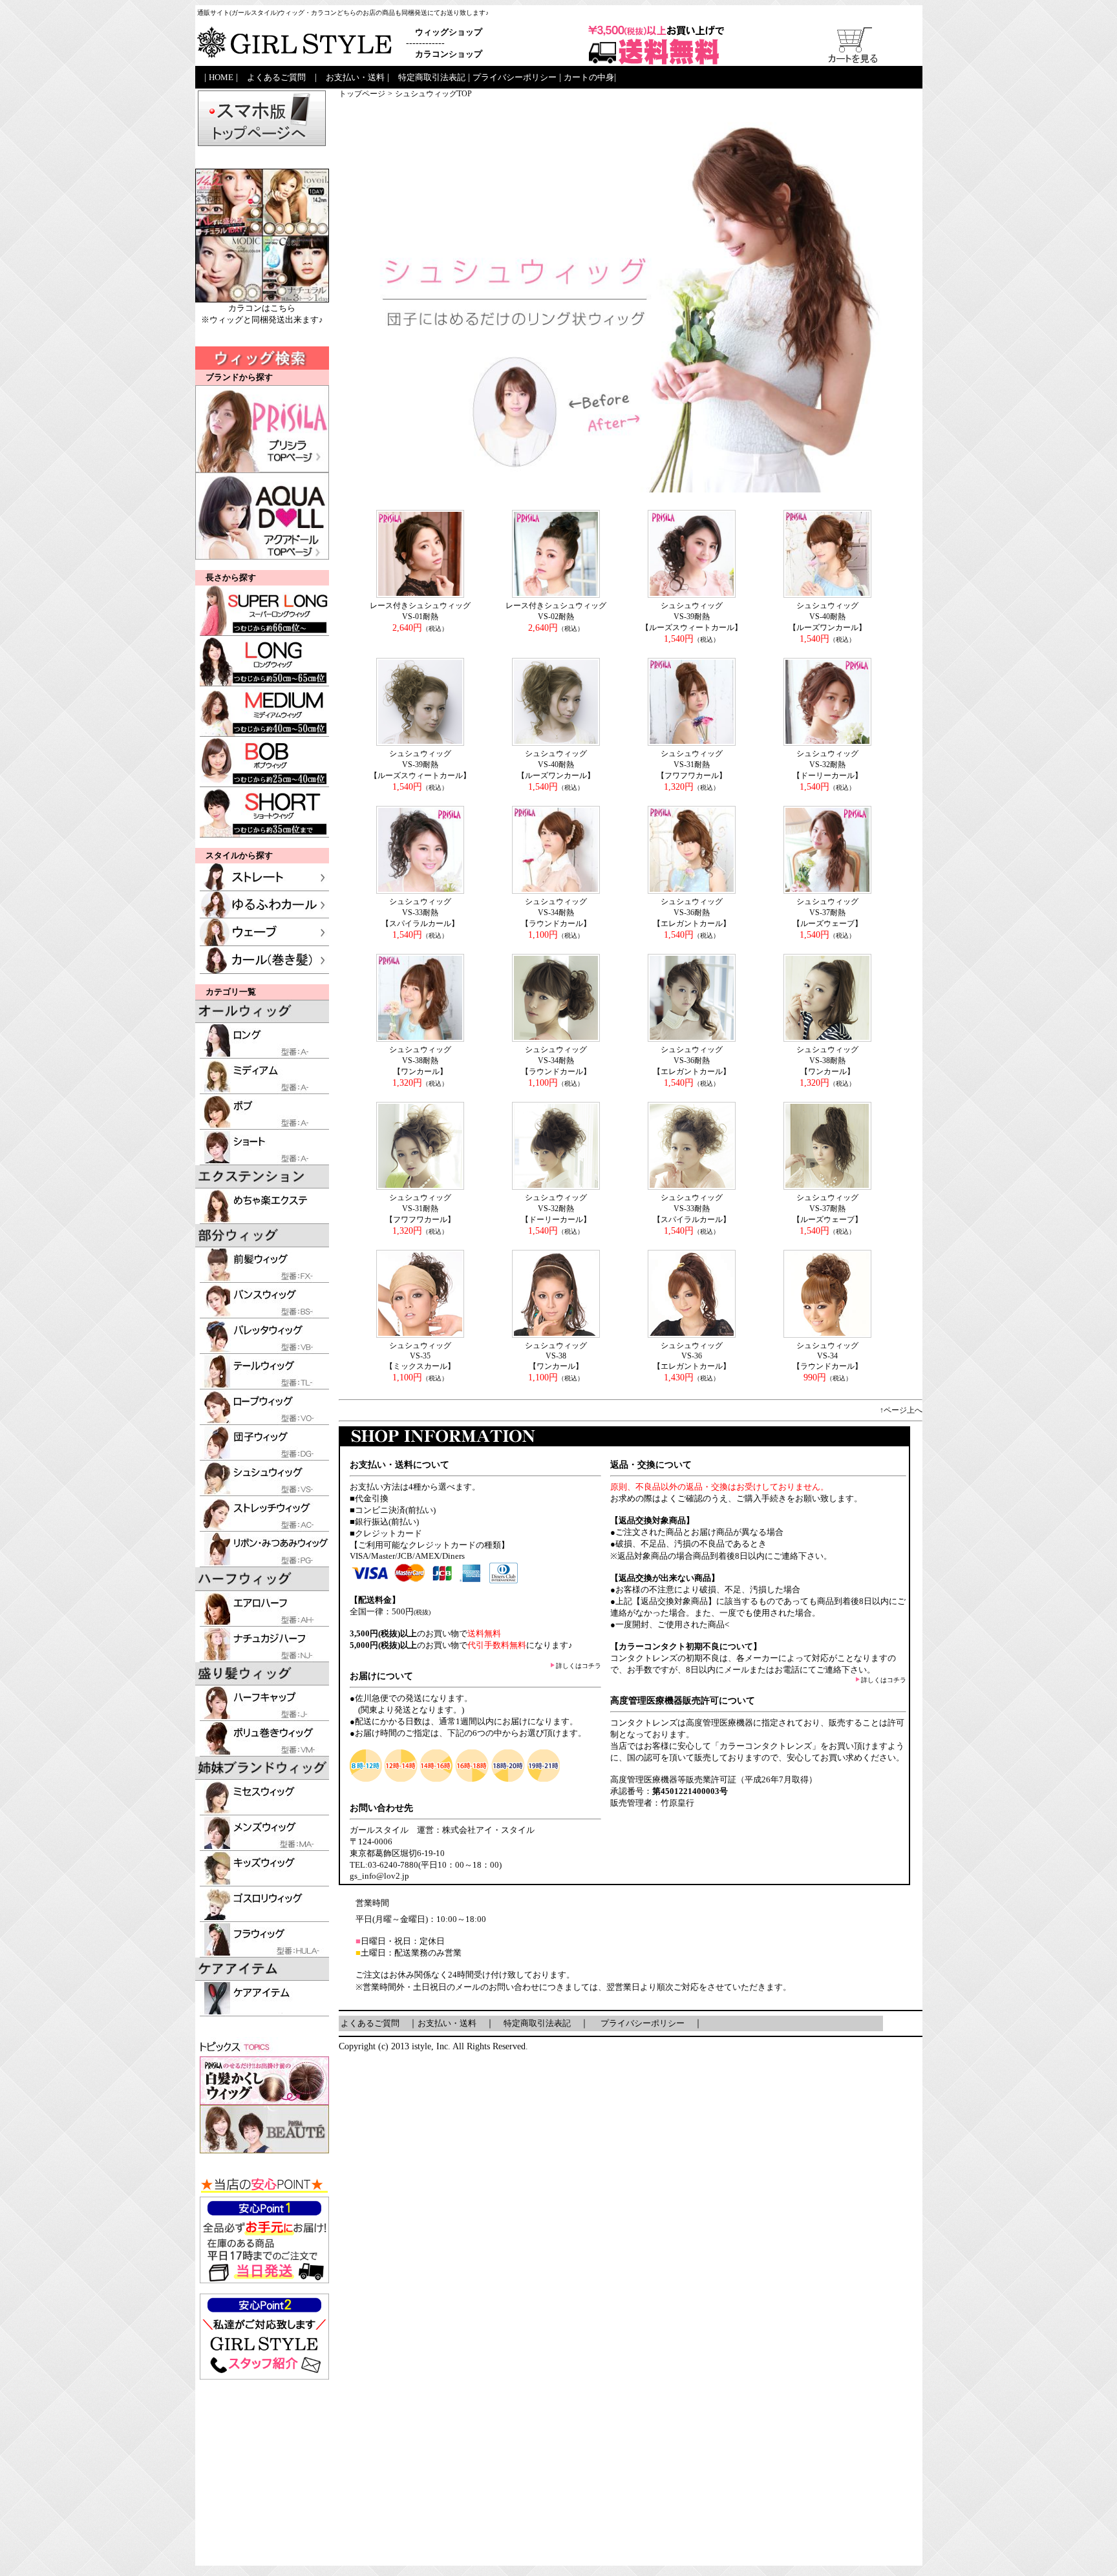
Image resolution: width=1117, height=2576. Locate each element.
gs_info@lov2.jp (379, 1876)
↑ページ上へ (901, 1410)
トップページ (362, 94)
